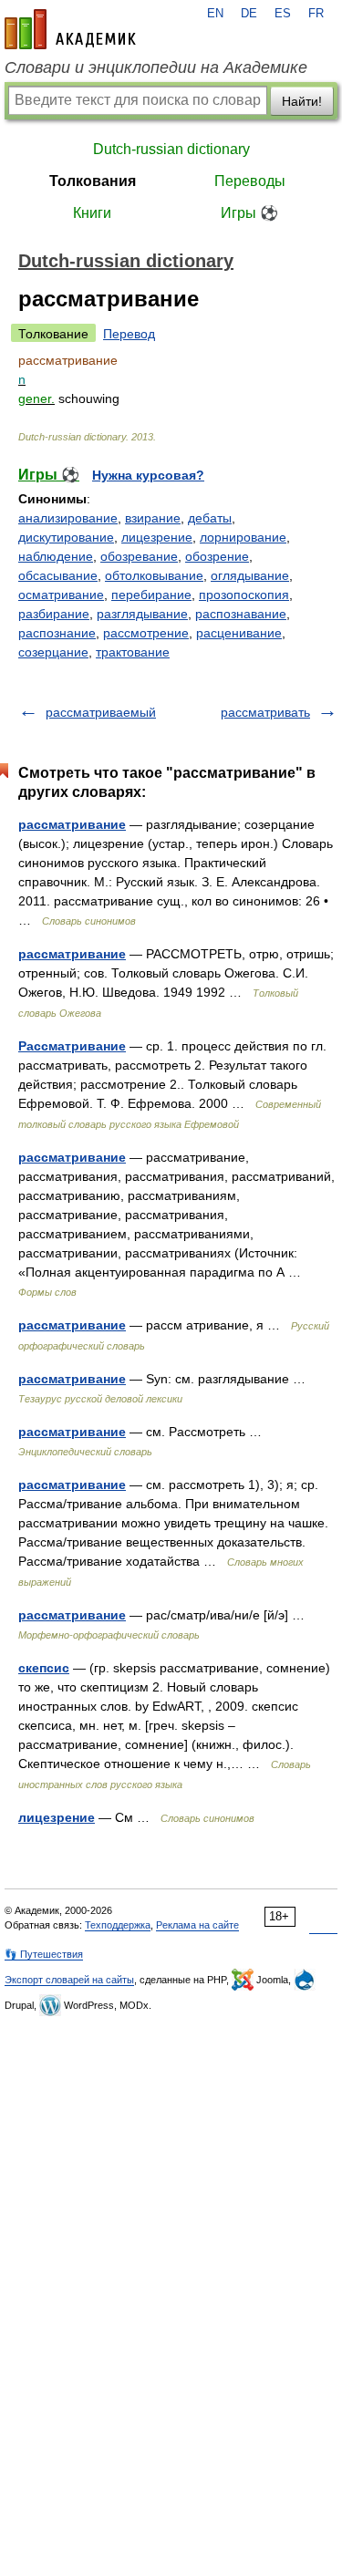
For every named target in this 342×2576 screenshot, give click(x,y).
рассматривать (265, 712)
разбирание (54, 614)
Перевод (129, 334)
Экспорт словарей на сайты (69, 1980)
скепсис (44, 1668)
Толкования (93, 181)
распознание (57, 633)
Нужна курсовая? (148, 475)
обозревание (139, 556)
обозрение (217, 556)
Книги (92, 213)
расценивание (239, 633)
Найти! (302, 101)
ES (283, 14)
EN (215, 14)
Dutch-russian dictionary (171, 149)
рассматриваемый (101, 712)
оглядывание (250, 575)
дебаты (210, 518)
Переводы (250, 181)
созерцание (53, 652)
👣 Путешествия (44, 1954)
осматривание (61, 595)
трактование (133, 652)
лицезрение (157, 537)
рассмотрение (146, 633)
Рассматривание (72, 1046)
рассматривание (72, 824)
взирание (153, 518)
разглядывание (142, 614)
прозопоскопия (244, 595)
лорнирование (243, 537)
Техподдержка (118, 1925)
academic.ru (70, 29)
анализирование (68, 518)
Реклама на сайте (197, 1925)
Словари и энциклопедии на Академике (156, 67)
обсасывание (58, 575)
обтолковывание (154, 575)
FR (316, 14)
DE (249, 14)
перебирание (151, 595)
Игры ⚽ (249, 213)
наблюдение (56, 556)
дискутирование (66, 537)
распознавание (241, 614)
